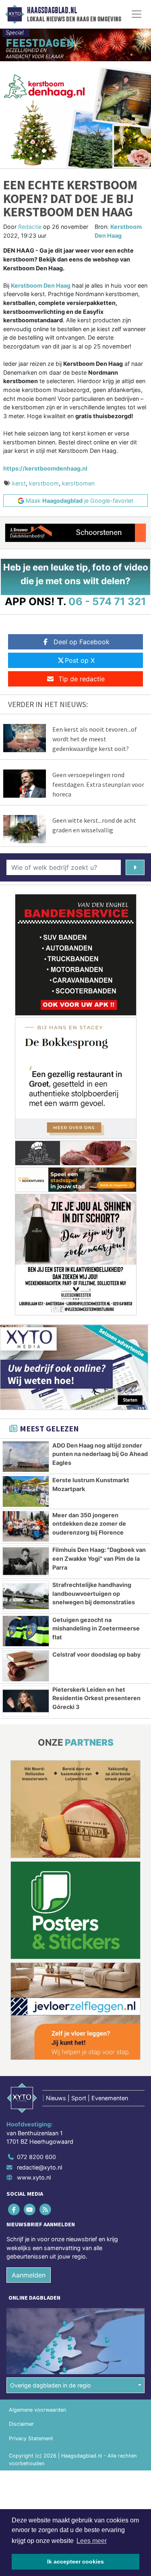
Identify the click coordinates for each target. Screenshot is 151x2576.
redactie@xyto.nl (39, 2167)
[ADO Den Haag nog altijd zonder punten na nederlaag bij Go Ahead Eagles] (26, 1457)
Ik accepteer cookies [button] (75, 2561)
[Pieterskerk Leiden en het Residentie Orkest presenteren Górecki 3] (26, 1701)
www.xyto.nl (34, 2177)
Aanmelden (29, 2275)
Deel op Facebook (82, 642)
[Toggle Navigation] (137, 14)
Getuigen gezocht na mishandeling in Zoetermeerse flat (96, 1628)
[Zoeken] (135, 867)
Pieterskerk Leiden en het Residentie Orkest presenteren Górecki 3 (96, 1698)
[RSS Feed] (46, 2209)
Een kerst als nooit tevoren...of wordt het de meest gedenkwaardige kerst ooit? (95, 739)
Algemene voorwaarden (37, 2410)
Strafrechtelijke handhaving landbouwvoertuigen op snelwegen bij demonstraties (94, 1593)
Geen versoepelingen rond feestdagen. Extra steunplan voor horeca (98, 784)
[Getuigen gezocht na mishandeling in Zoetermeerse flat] (26, 1631)
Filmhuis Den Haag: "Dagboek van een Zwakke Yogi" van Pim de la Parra (99, 1558)
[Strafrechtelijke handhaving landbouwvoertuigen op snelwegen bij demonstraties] (26, 1596)
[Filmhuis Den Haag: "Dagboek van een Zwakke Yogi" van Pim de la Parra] (26, 1561)
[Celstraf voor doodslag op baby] (26, 1666)
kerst (19, 483)
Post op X (80, 660)
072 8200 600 (36, 2157)
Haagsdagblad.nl (52, 10)
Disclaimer (21, 2424)
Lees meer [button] (92, 2541)
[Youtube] (30, 2209)
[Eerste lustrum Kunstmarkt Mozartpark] (26, 1491)
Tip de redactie (82, 679)
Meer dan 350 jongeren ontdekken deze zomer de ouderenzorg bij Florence (89, 1524)
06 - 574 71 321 (107, 601)
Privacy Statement (31, 2438)
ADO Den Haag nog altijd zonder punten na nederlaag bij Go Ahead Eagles (100, 1454)
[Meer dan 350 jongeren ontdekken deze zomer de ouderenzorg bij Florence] (26, 1527)
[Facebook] (14, 2209)
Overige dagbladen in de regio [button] (51, 2385)
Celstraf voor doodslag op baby (96, 1654)
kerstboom (44, 483)
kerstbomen (78, 483)
